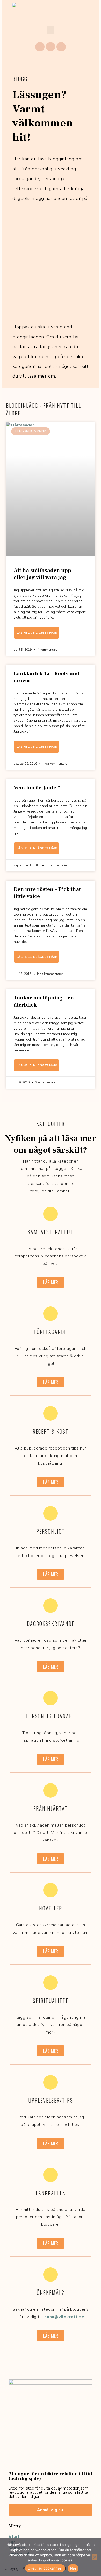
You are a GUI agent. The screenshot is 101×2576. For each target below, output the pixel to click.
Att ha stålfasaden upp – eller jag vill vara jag (44, 574)
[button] (51, 30)
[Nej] (95, 2557)
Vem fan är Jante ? (37, 788)
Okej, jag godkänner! (45, 2568)
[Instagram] (51, 47)
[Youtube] (61, 47)
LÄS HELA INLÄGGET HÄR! (37, 633)
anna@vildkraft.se (64, 2317)
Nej (73, 2568)
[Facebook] (40, 47)
